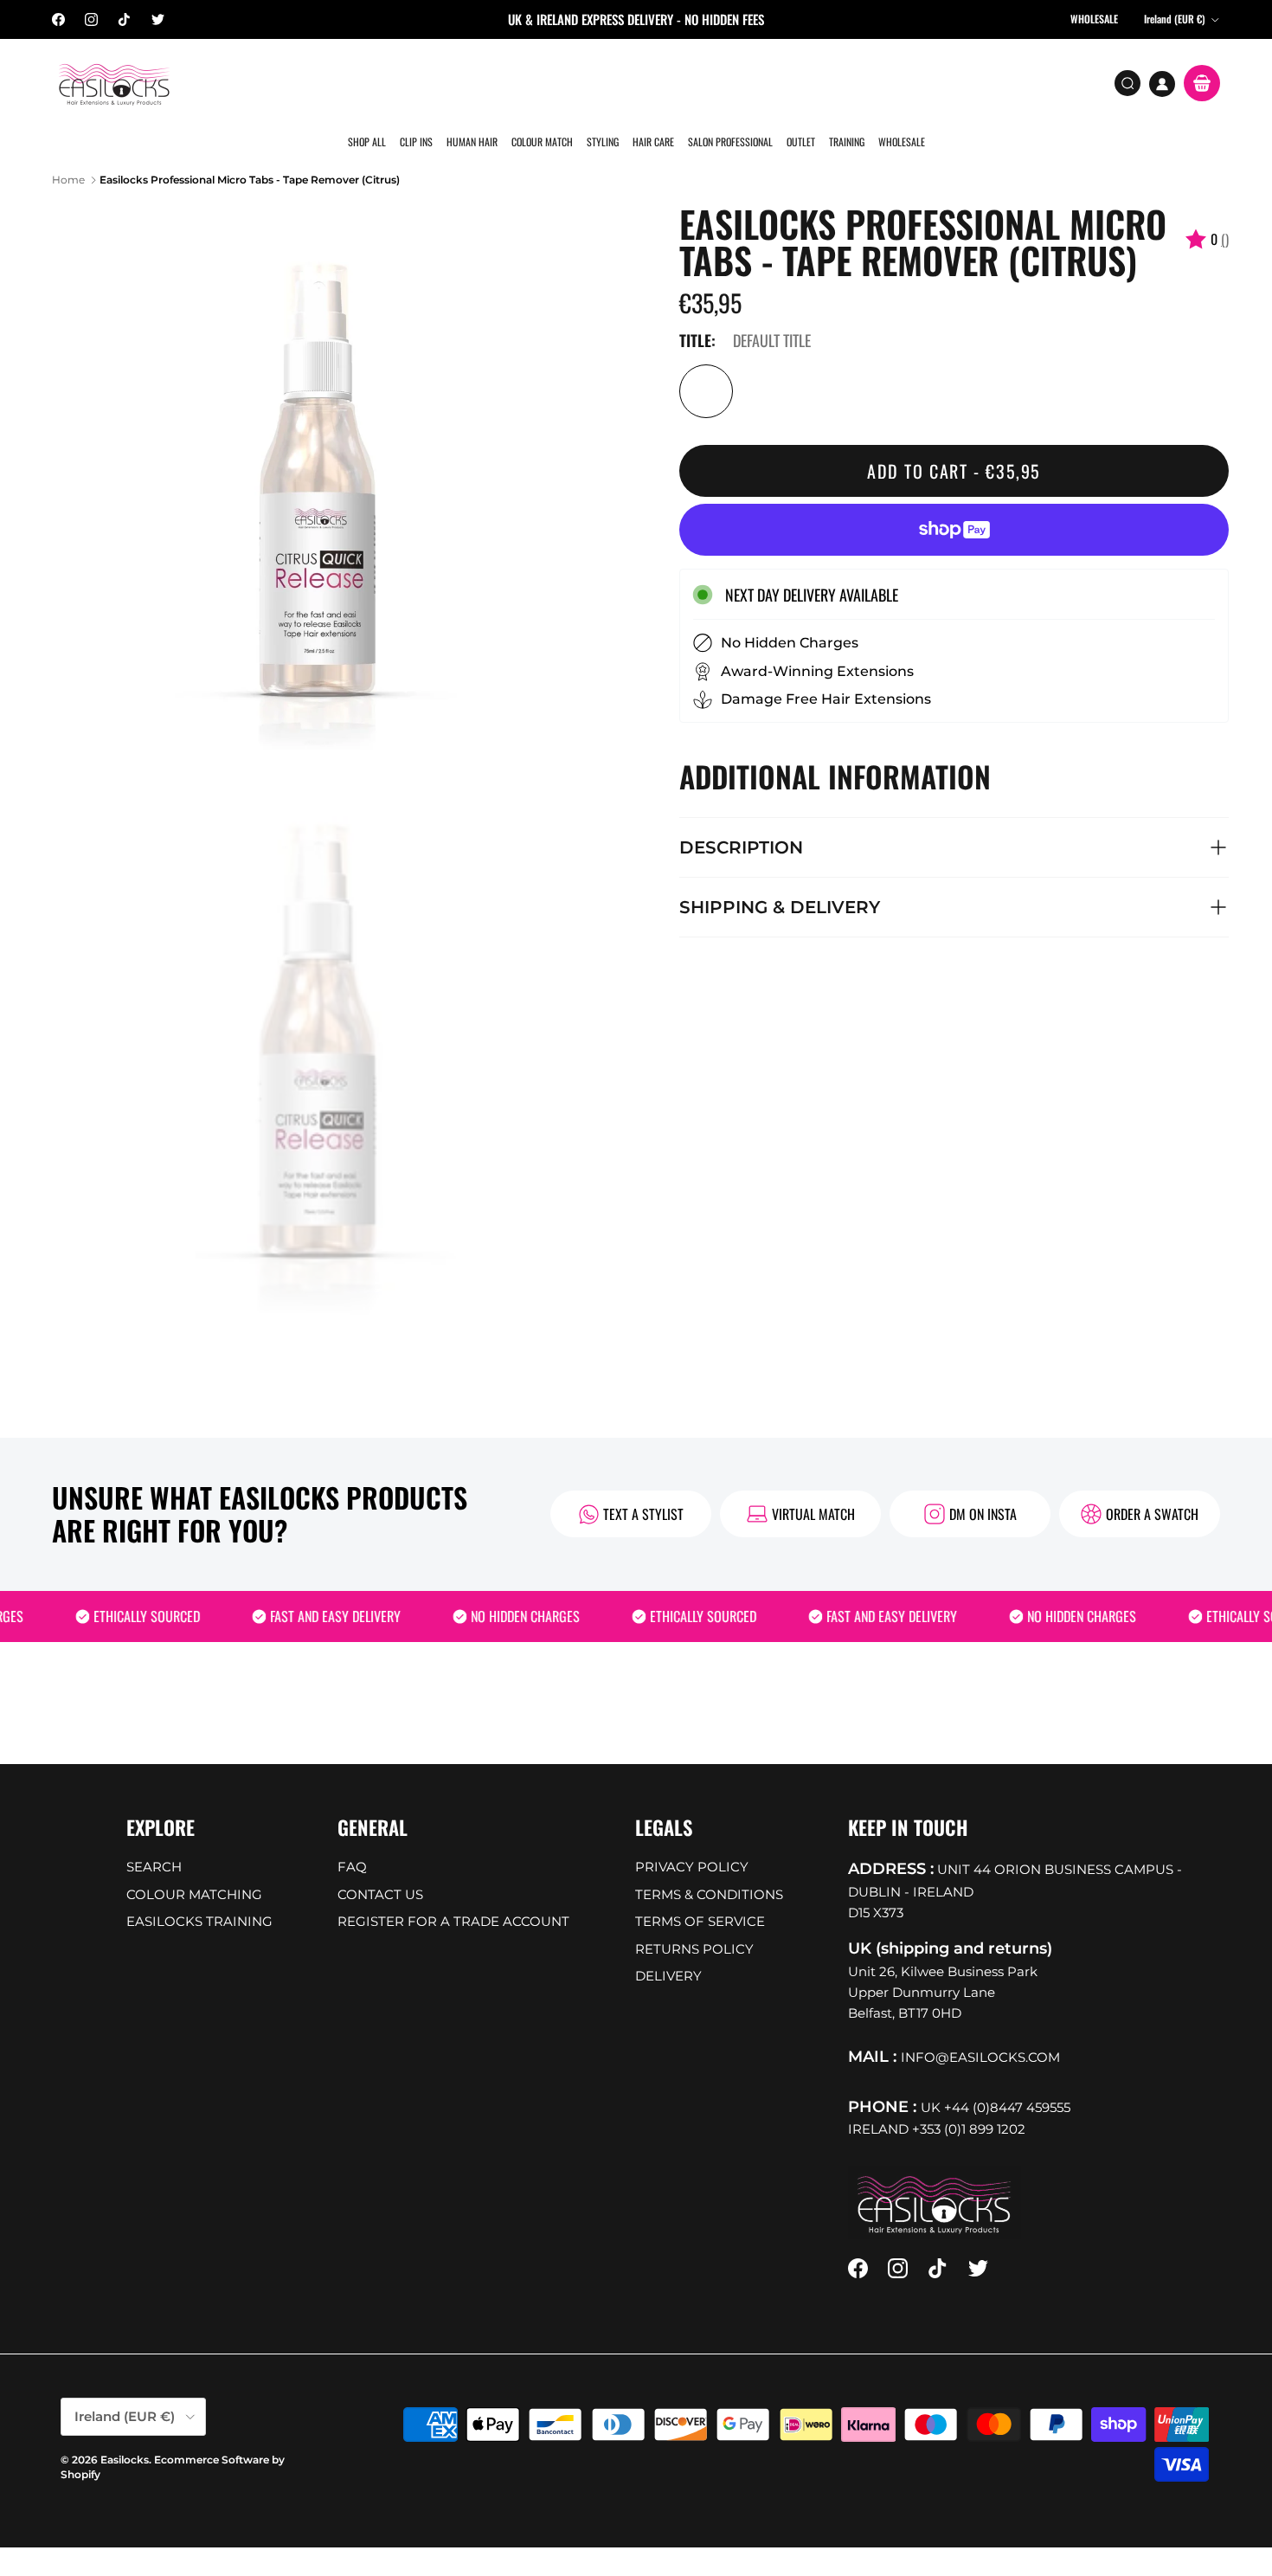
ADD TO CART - (954, 445)
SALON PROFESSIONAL (728, 82)
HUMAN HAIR (473, 82)
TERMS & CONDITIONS (709, 1868)
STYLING (602, 82)
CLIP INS (418, 82)
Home (68, 153)
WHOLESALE (896, 82)
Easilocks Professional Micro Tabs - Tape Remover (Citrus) (250, 153)
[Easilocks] (115, 84)
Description (741, 821)
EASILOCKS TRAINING (199, 1895)
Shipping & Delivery (780, 880)
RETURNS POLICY (694, 1922)
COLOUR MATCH (542, 82)
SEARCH (154, 1841)
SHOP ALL (369, 82)
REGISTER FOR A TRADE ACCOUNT (453, 1895)
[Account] (1162, 84)
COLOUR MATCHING (194, 1868)
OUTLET (797, 82)
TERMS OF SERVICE (700, 1895)
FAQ (352, 1841)
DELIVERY (668, 1950)
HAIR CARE (652, 82)
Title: (697, 314)
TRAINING (842, 82)
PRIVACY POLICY (692, 1841)
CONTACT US (380, 1868)
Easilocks (125, 2434)
